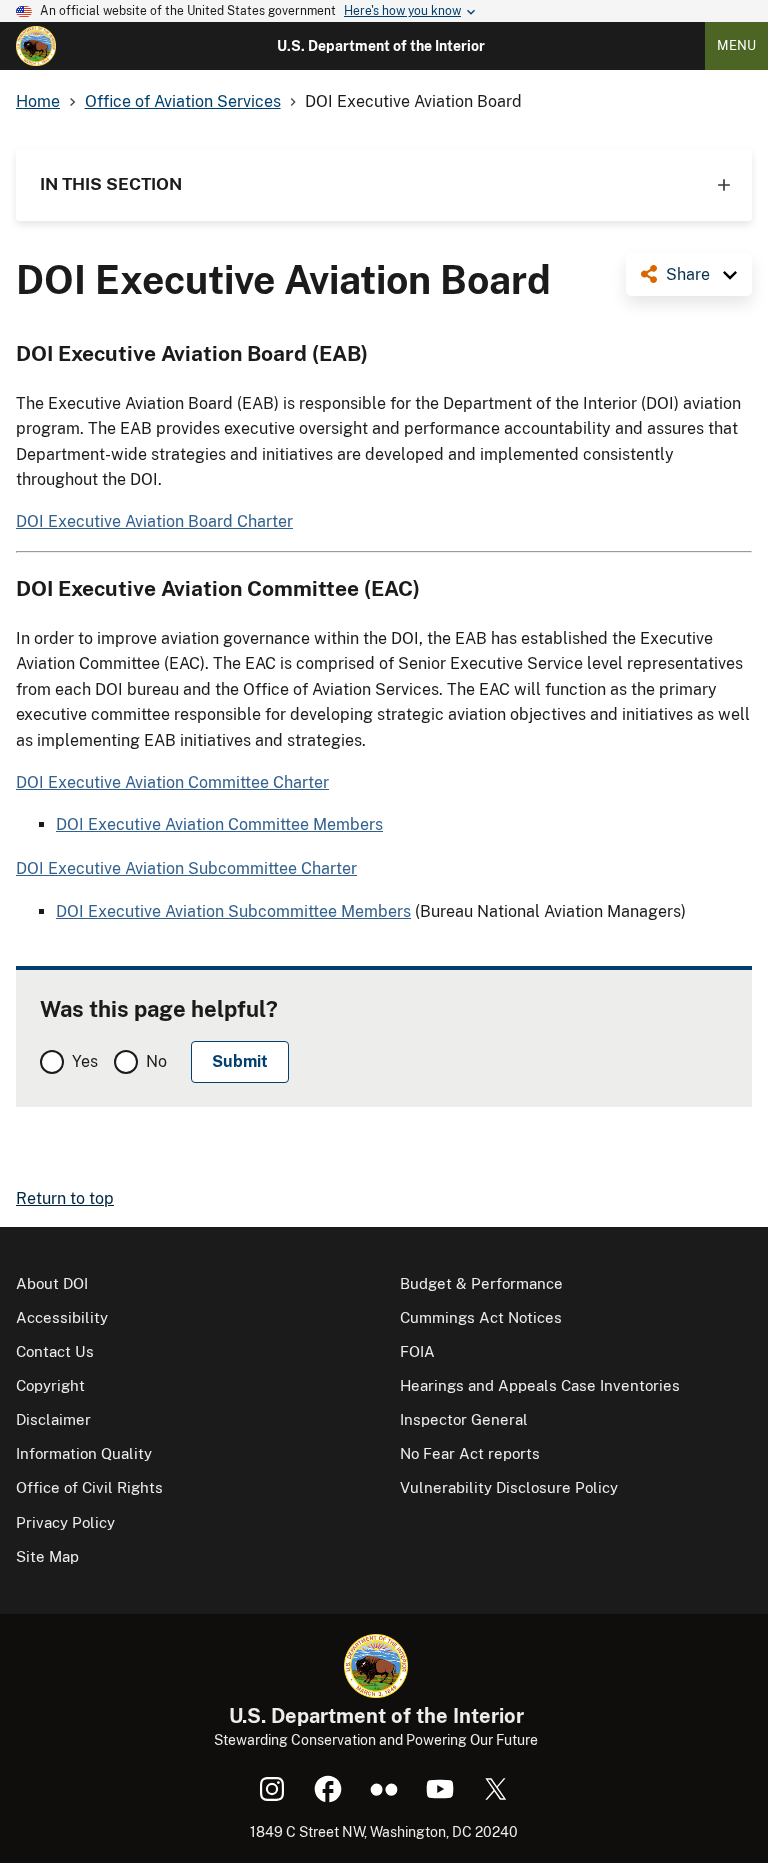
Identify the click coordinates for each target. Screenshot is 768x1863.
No (156, 1061)
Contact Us (55, 1351)
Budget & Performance (481, 1283)
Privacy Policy (65, 1522)
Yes (85, 1061)
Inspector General (464, 1419)
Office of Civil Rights (89, 1487)
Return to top (65, 1198)
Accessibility (62, 1317)
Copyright (50, 1385)
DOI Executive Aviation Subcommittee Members (233, 911)
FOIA (417, 1351)
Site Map (47, 1556)
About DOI (52, 1283)
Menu (736, 45)
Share (688, 274)
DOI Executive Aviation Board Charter (154, 521)
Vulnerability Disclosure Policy (509, 1487)
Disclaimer (53, 1419)
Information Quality (84, 1453)
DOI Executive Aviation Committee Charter (172, 782)
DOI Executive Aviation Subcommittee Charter (186, 868)
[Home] (36, 46)
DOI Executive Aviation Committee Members (219, 824)
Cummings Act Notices (481, 1317)
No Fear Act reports (470, 1453)
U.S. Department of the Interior (381, 46)
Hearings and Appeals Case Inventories (540, 1385)
